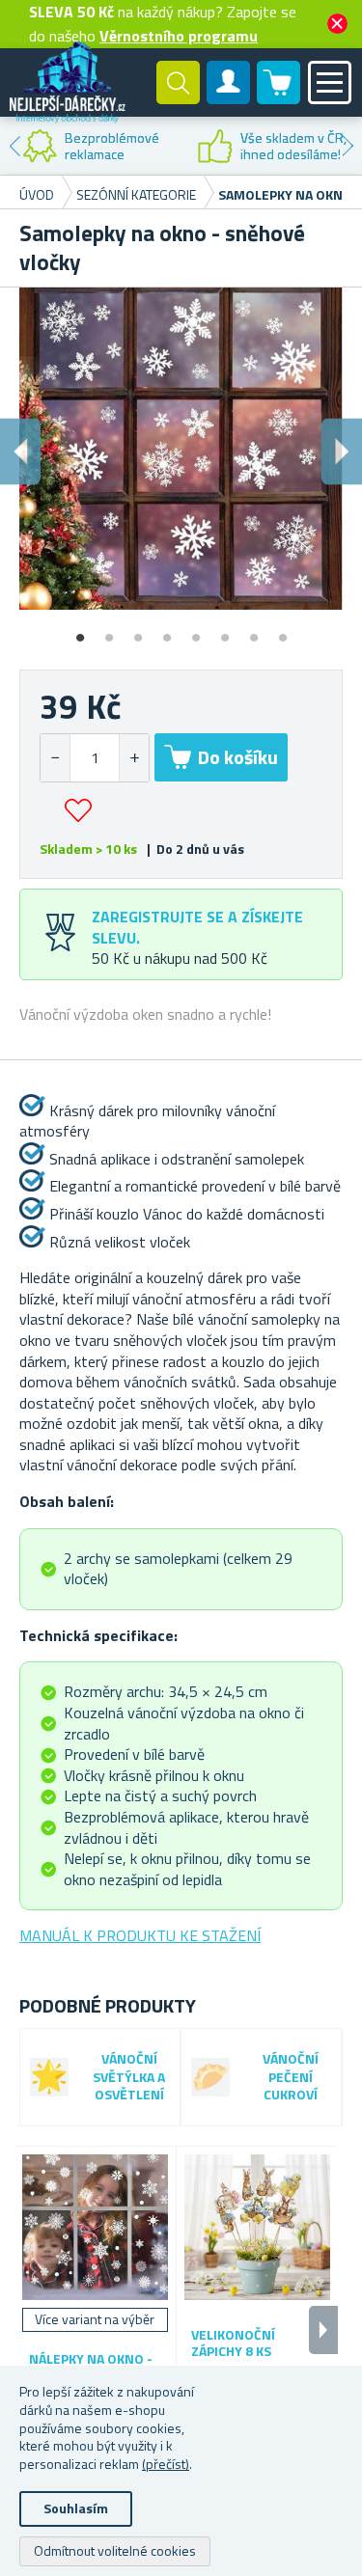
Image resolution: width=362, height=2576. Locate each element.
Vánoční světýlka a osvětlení (129, 2078)
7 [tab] (254, 631)
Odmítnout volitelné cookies (115, 2550)
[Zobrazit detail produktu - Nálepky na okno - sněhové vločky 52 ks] (95, 2227)
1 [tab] (80, 631)
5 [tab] (196, 631)
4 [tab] (167, 631)
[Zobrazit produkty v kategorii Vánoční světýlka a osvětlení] (49, 2077)
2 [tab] (109, 631)
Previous (14, 146)
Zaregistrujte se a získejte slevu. (197, 927)
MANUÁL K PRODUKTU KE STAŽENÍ (140, 1935)
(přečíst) (166, 2464)
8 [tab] (283, 631)
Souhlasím (76, 2508)
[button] (134, 758)
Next (348, 146)
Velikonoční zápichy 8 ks (233, 2343)
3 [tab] (138, 631)
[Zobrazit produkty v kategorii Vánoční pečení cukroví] (210, 2077)
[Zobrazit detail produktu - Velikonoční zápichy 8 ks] (257, 2227)
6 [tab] (225, 631)
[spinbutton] (95, 758)
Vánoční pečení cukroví (291, 2078)
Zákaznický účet (229, 98)
